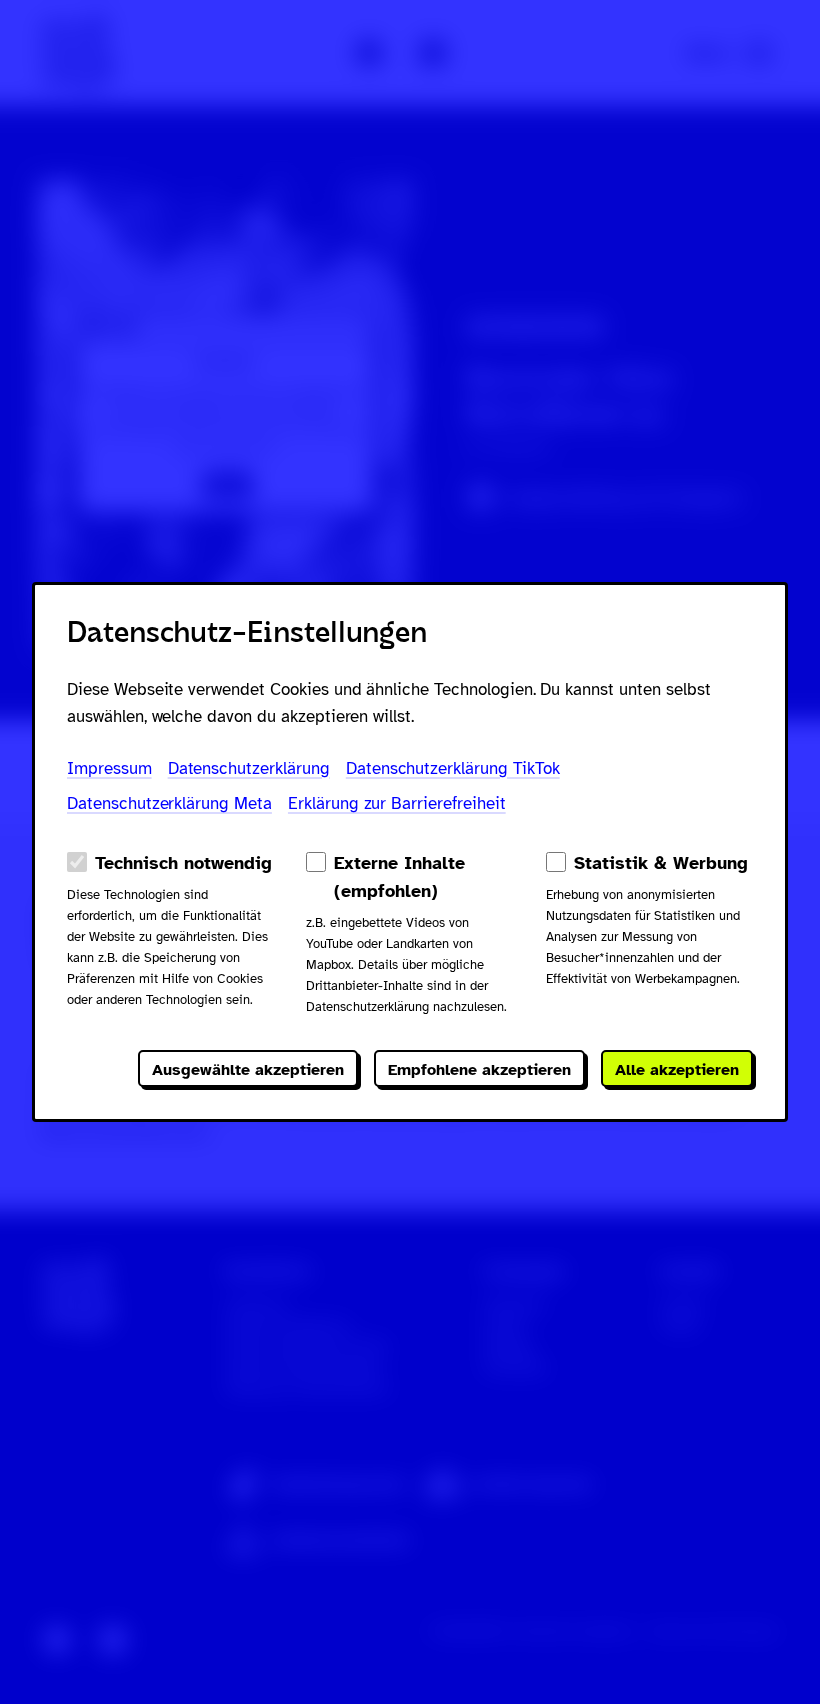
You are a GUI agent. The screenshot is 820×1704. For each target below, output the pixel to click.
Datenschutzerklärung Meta (169, 803)
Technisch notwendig (183, 863)
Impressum (109, 768)
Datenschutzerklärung (249, 768)
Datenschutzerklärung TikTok (453, 768)
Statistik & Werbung (661, 863)
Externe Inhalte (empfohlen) (399, 877)
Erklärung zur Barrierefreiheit (397, 803)
